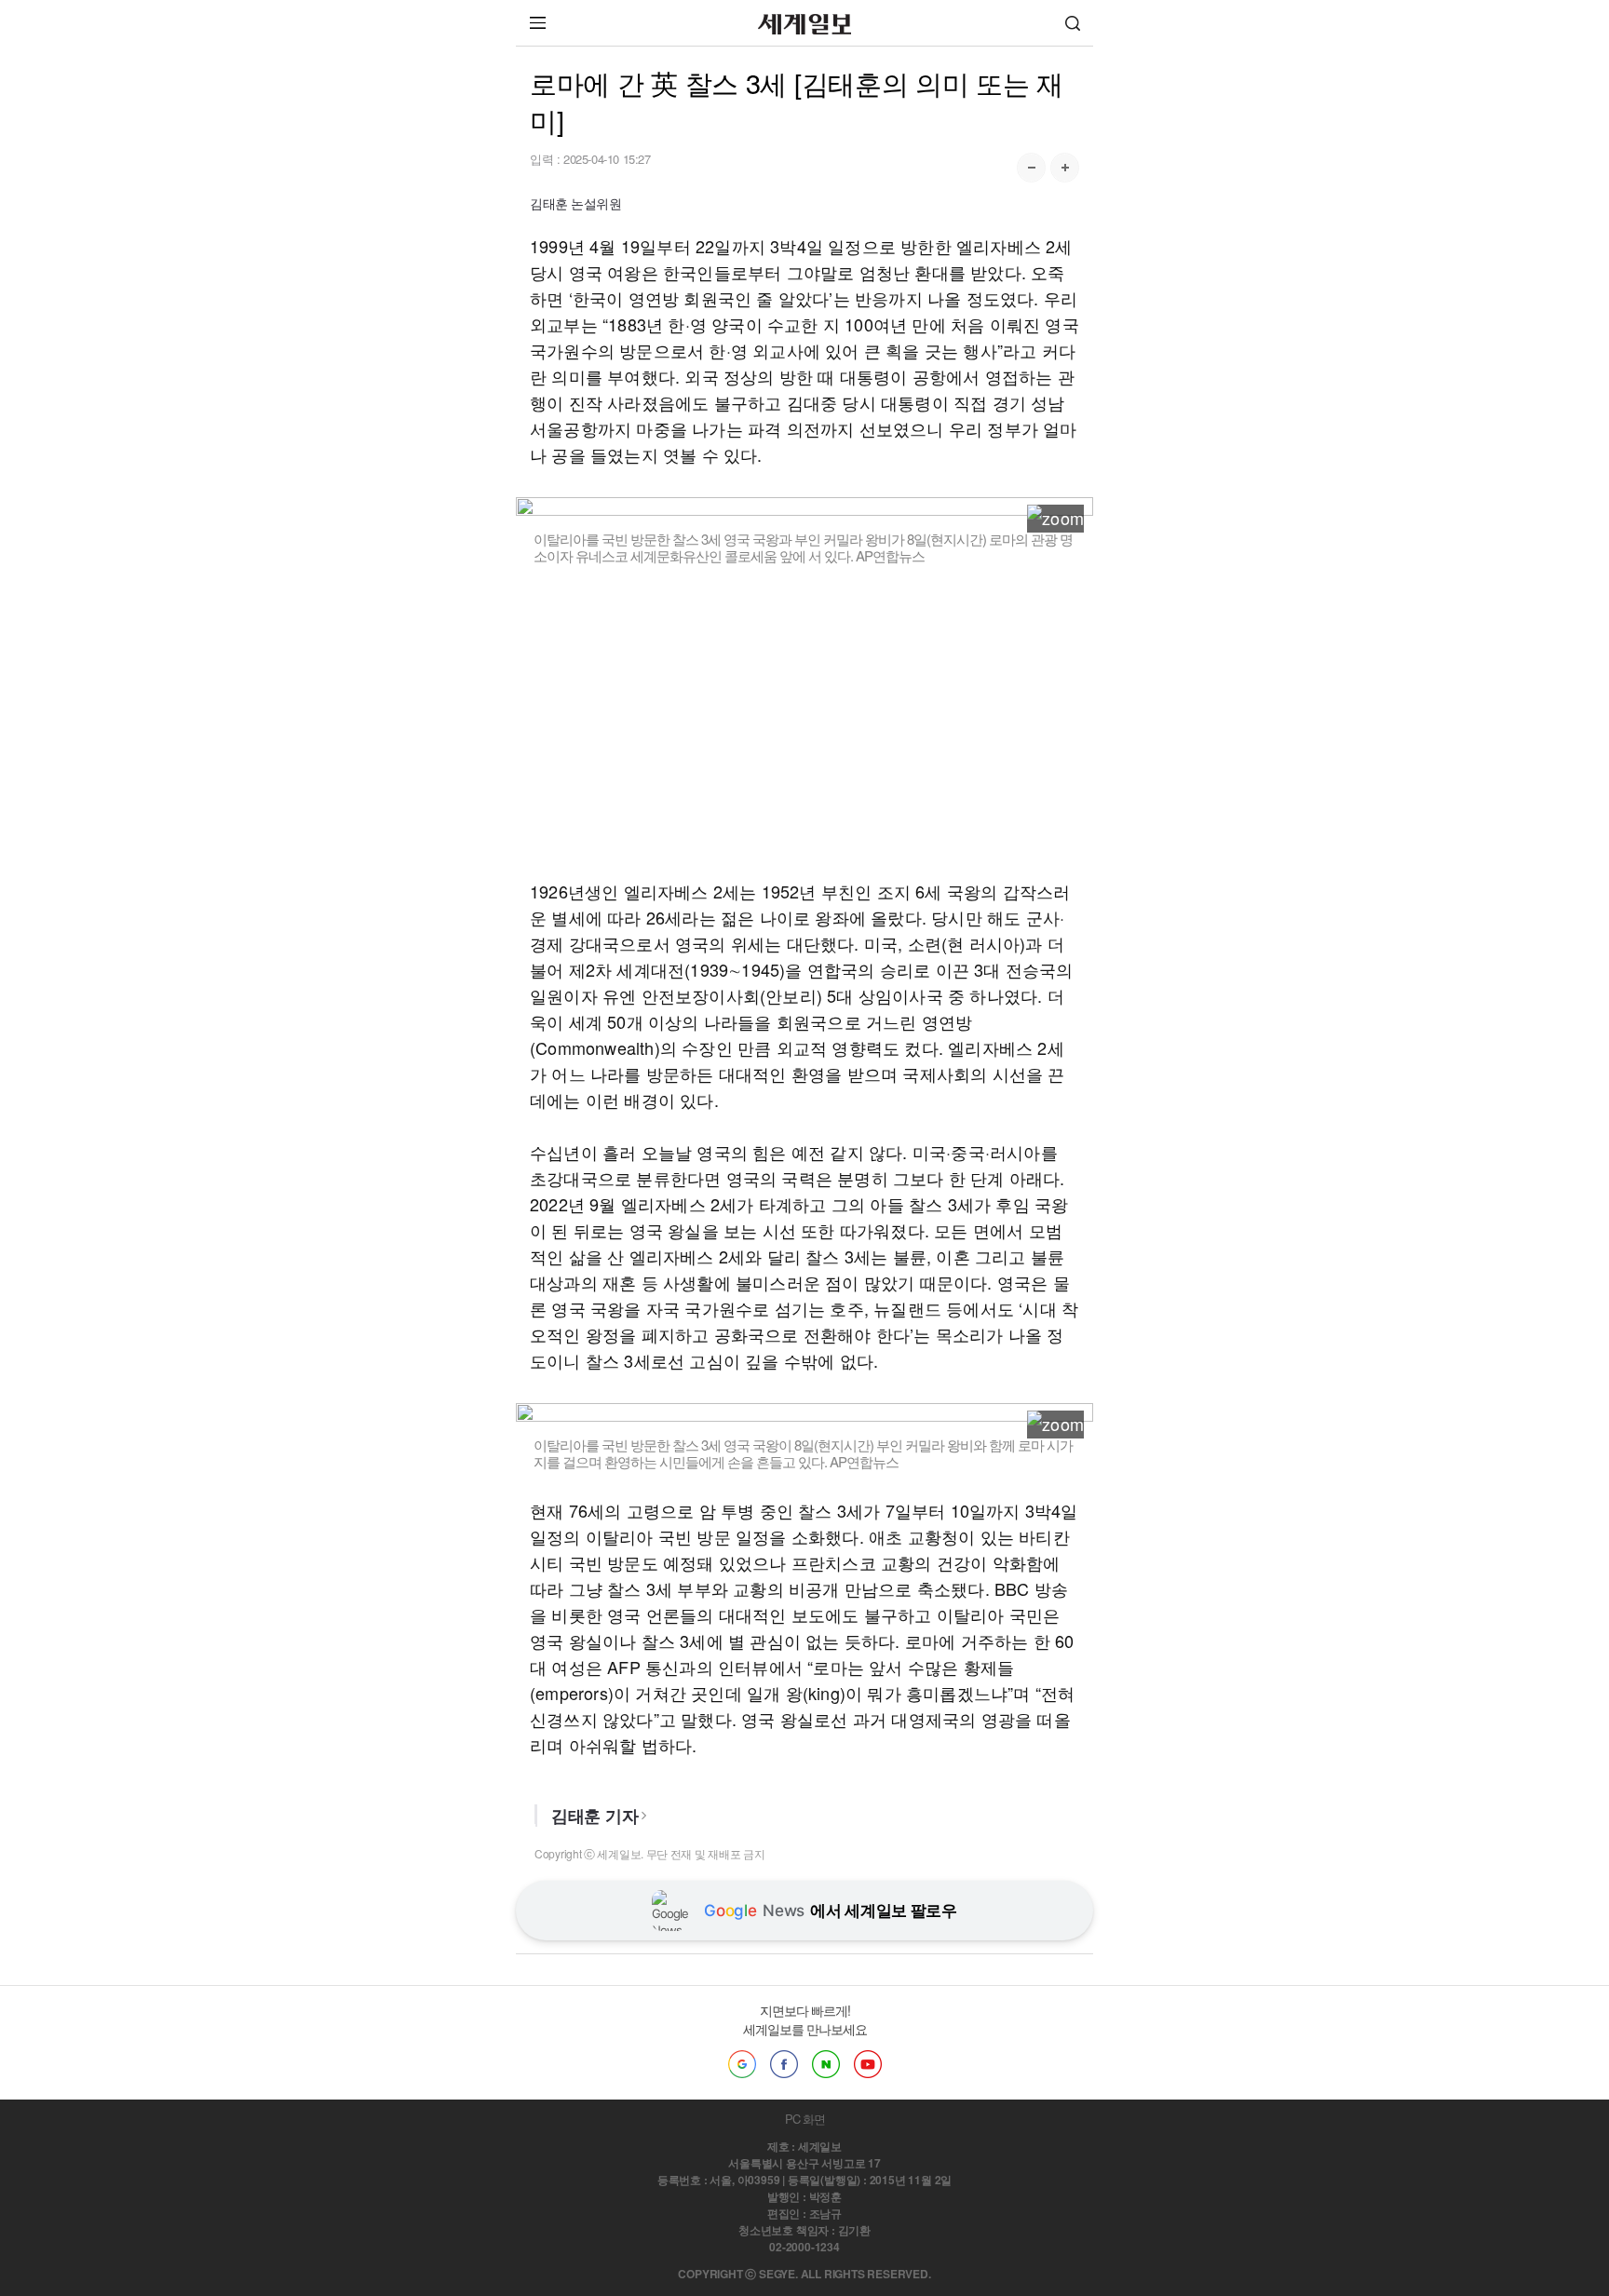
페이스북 (784, 2064)
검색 (1073, 23)
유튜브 (868, 2064)
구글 (742, 2064)
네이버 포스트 (826, 2064)
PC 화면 (805, 2119)
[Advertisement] (804, 722)
